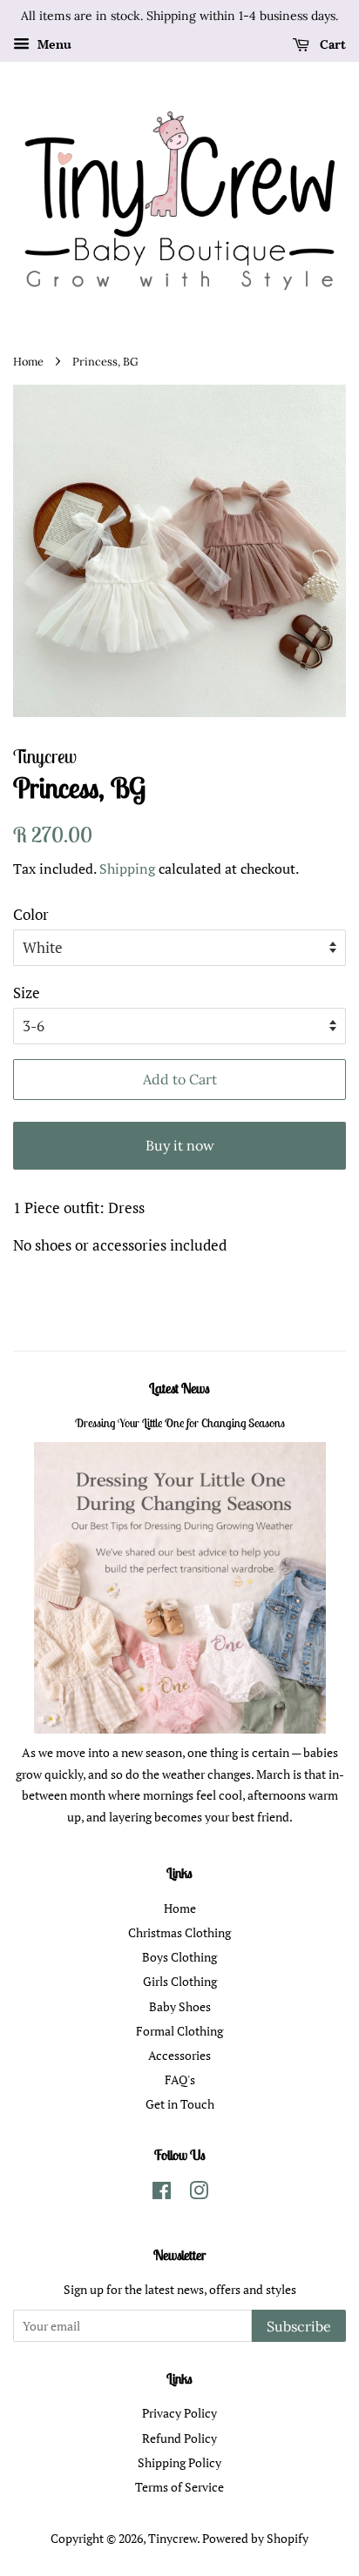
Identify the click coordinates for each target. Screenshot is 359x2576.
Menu (53, 44)
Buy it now (180, 1145)
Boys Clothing (179, 1957)
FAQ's (180, 2080)
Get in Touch (180, 2104)
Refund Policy (179, 2438)
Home (28, 361)
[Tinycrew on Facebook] (162, 2194)
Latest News (179, 1388)
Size (27, 993)
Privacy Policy (179, 2413)
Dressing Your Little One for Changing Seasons (180, 1423)
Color (31, 914)
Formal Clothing (179, 2031)
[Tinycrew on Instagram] (199, 2194)
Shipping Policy (179, 2462)
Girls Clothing (180, 1981)
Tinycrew (173, 2538)
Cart (331, 44)
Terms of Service (179, 2487)
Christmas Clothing (179, 1932)
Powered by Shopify (255, 2538)
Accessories (179, 2055)
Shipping (127, 869)
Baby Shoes (180, 2006)
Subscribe (299, 2326)
